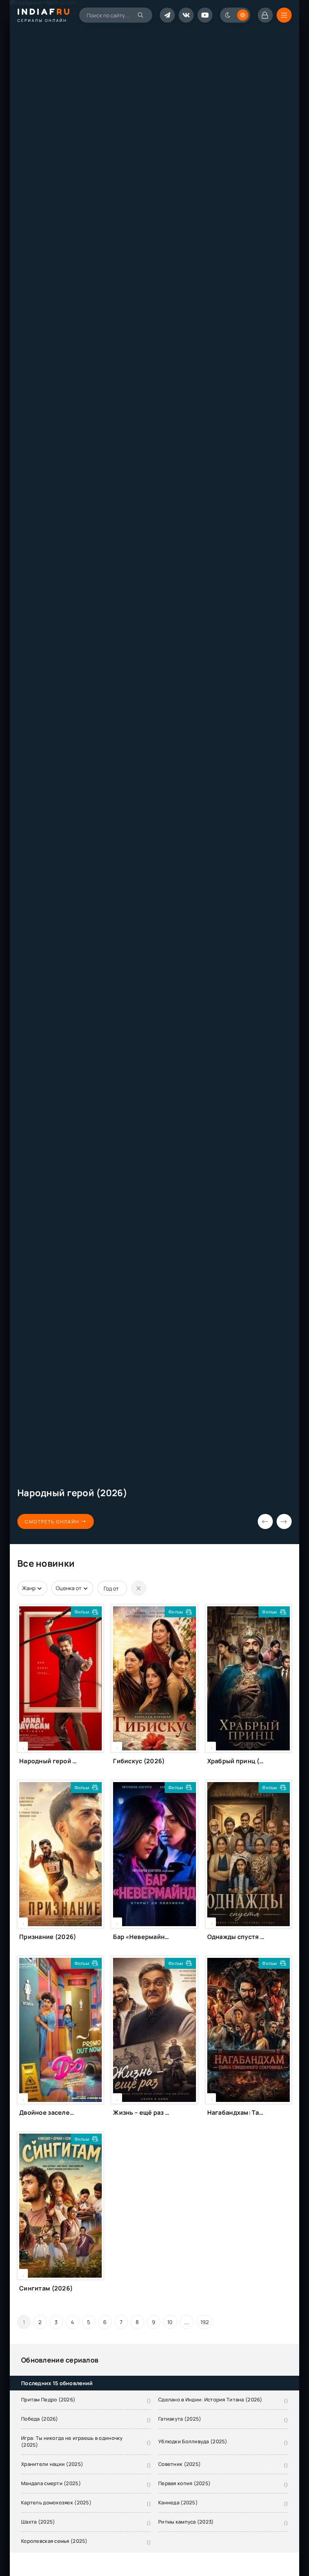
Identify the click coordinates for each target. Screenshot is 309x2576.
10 (170, 2322)
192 (205, 2322)
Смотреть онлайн (52, 1522)
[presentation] (265, 1521)
